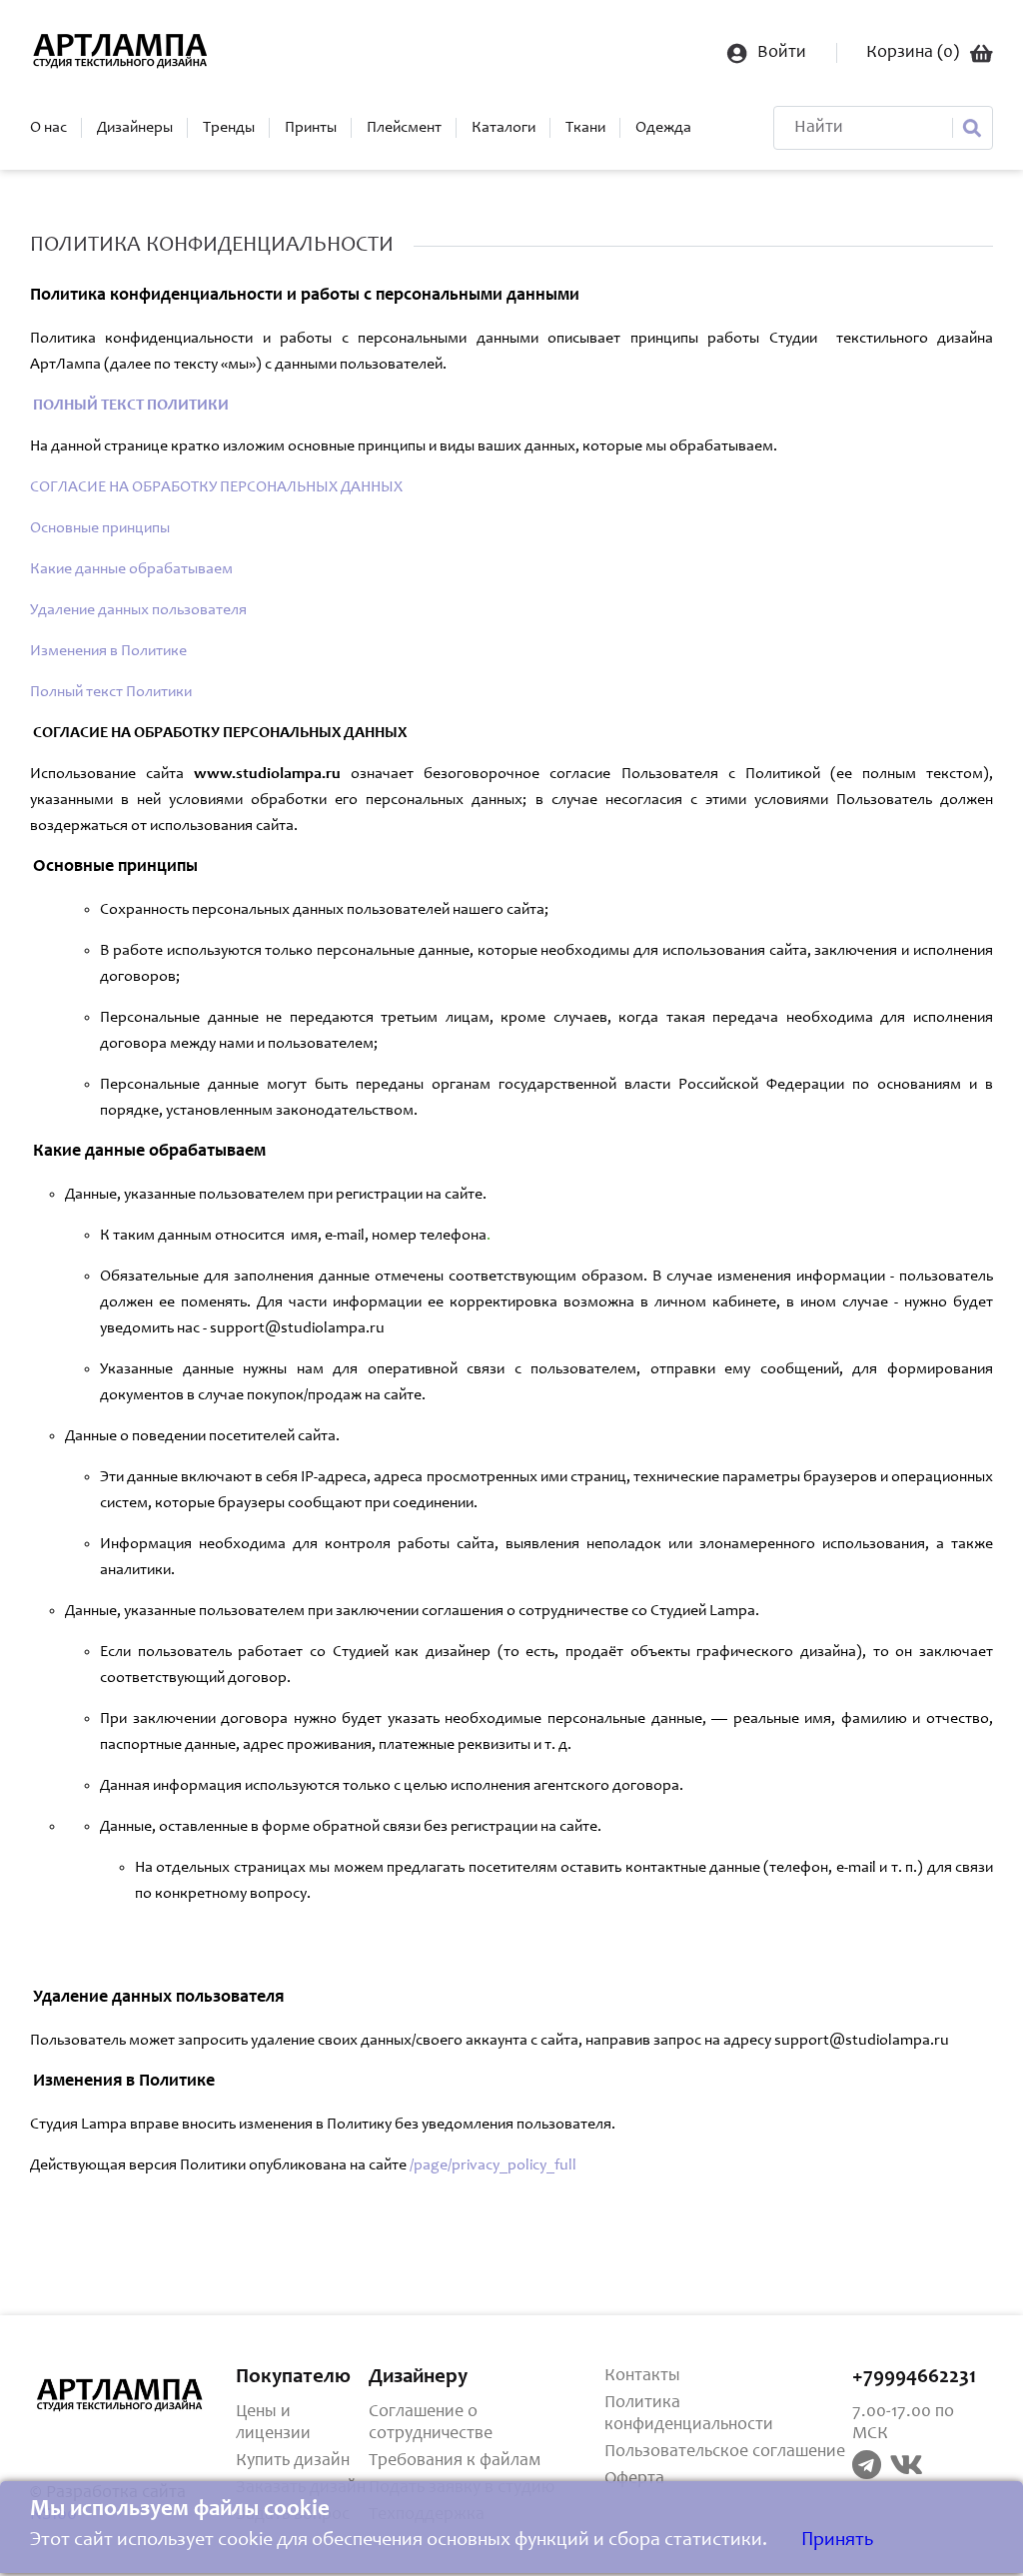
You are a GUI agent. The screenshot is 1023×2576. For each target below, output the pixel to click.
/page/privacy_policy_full (493, 2165)
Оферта (634, 2479)
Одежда (663, 128)
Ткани (585, 128)
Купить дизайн (293, 2461)
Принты (311, 128)
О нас (48, 128)
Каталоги (504, 128)
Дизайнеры (135, 128)
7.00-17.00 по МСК (903, 2423)
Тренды (229, 128)
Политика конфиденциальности (689, 2414)
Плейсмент (404, 128)
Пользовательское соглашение (725, 2452)
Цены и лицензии (273, 2423)
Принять (837, 2541)
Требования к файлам (455, 2461)
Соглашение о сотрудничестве (431, 2423)
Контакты (642, 2376)
